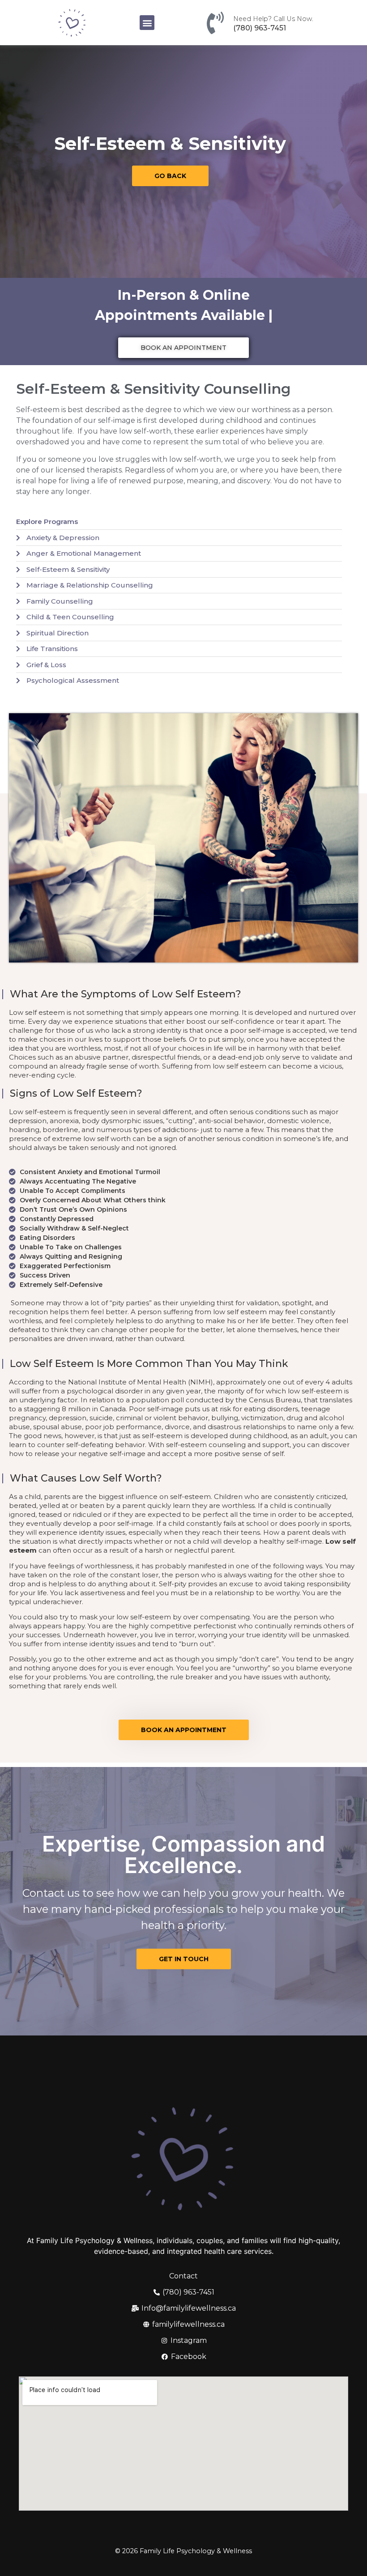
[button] (147, 23)
